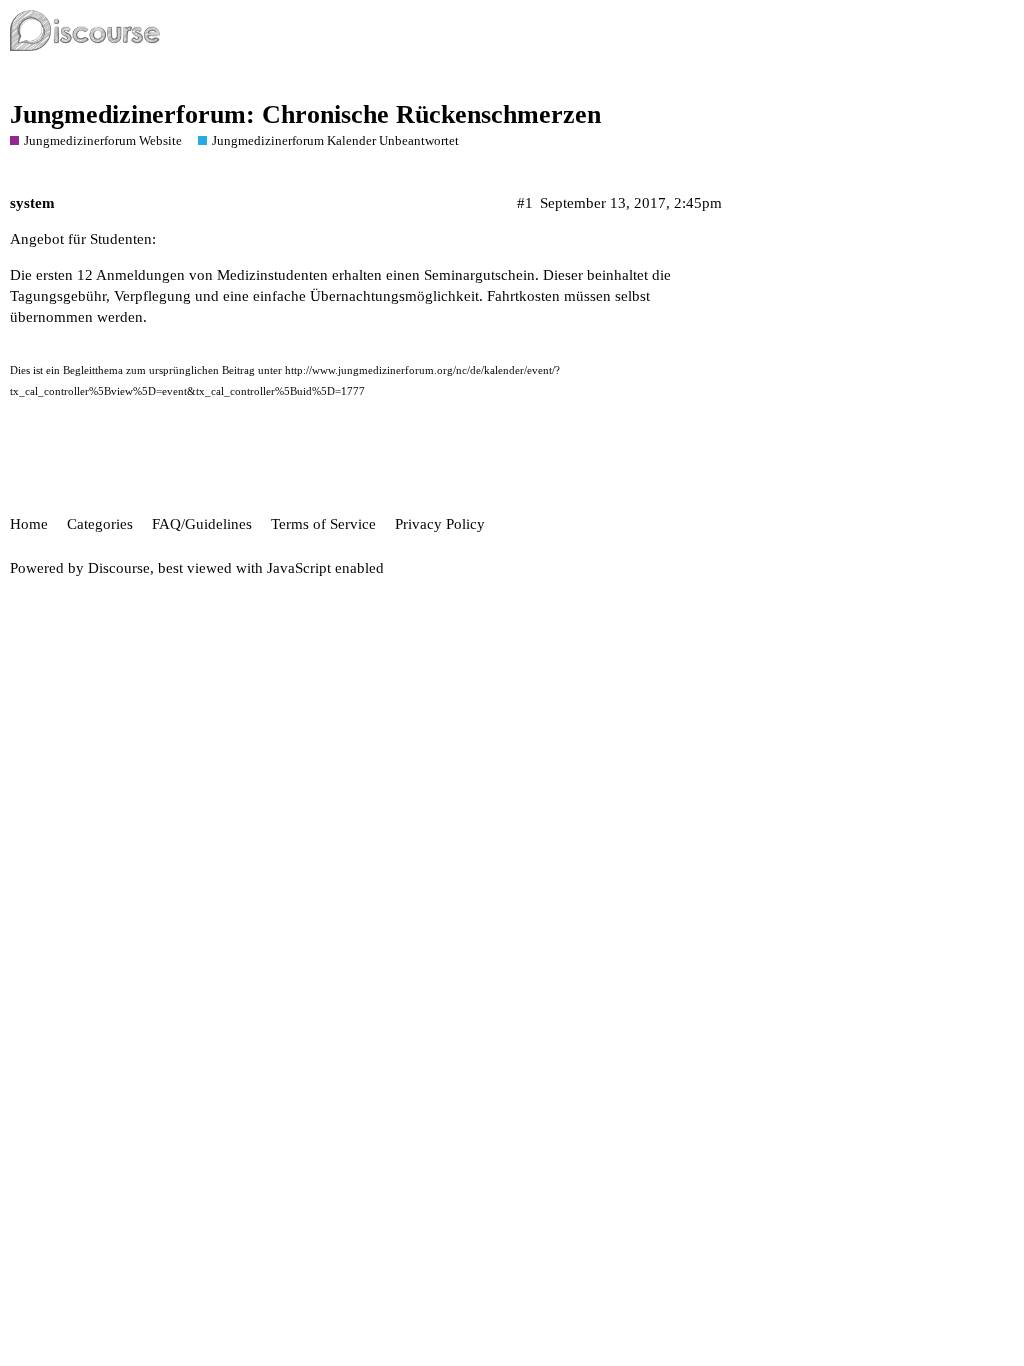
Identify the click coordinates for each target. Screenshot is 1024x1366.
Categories (100, 524)
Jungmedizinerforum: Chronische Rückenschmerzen (305, 114)
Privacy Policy (440, 524)
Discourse (119, 568)
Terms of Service (323, 524)
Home (29, 524)
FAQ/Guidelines (202, 524)
